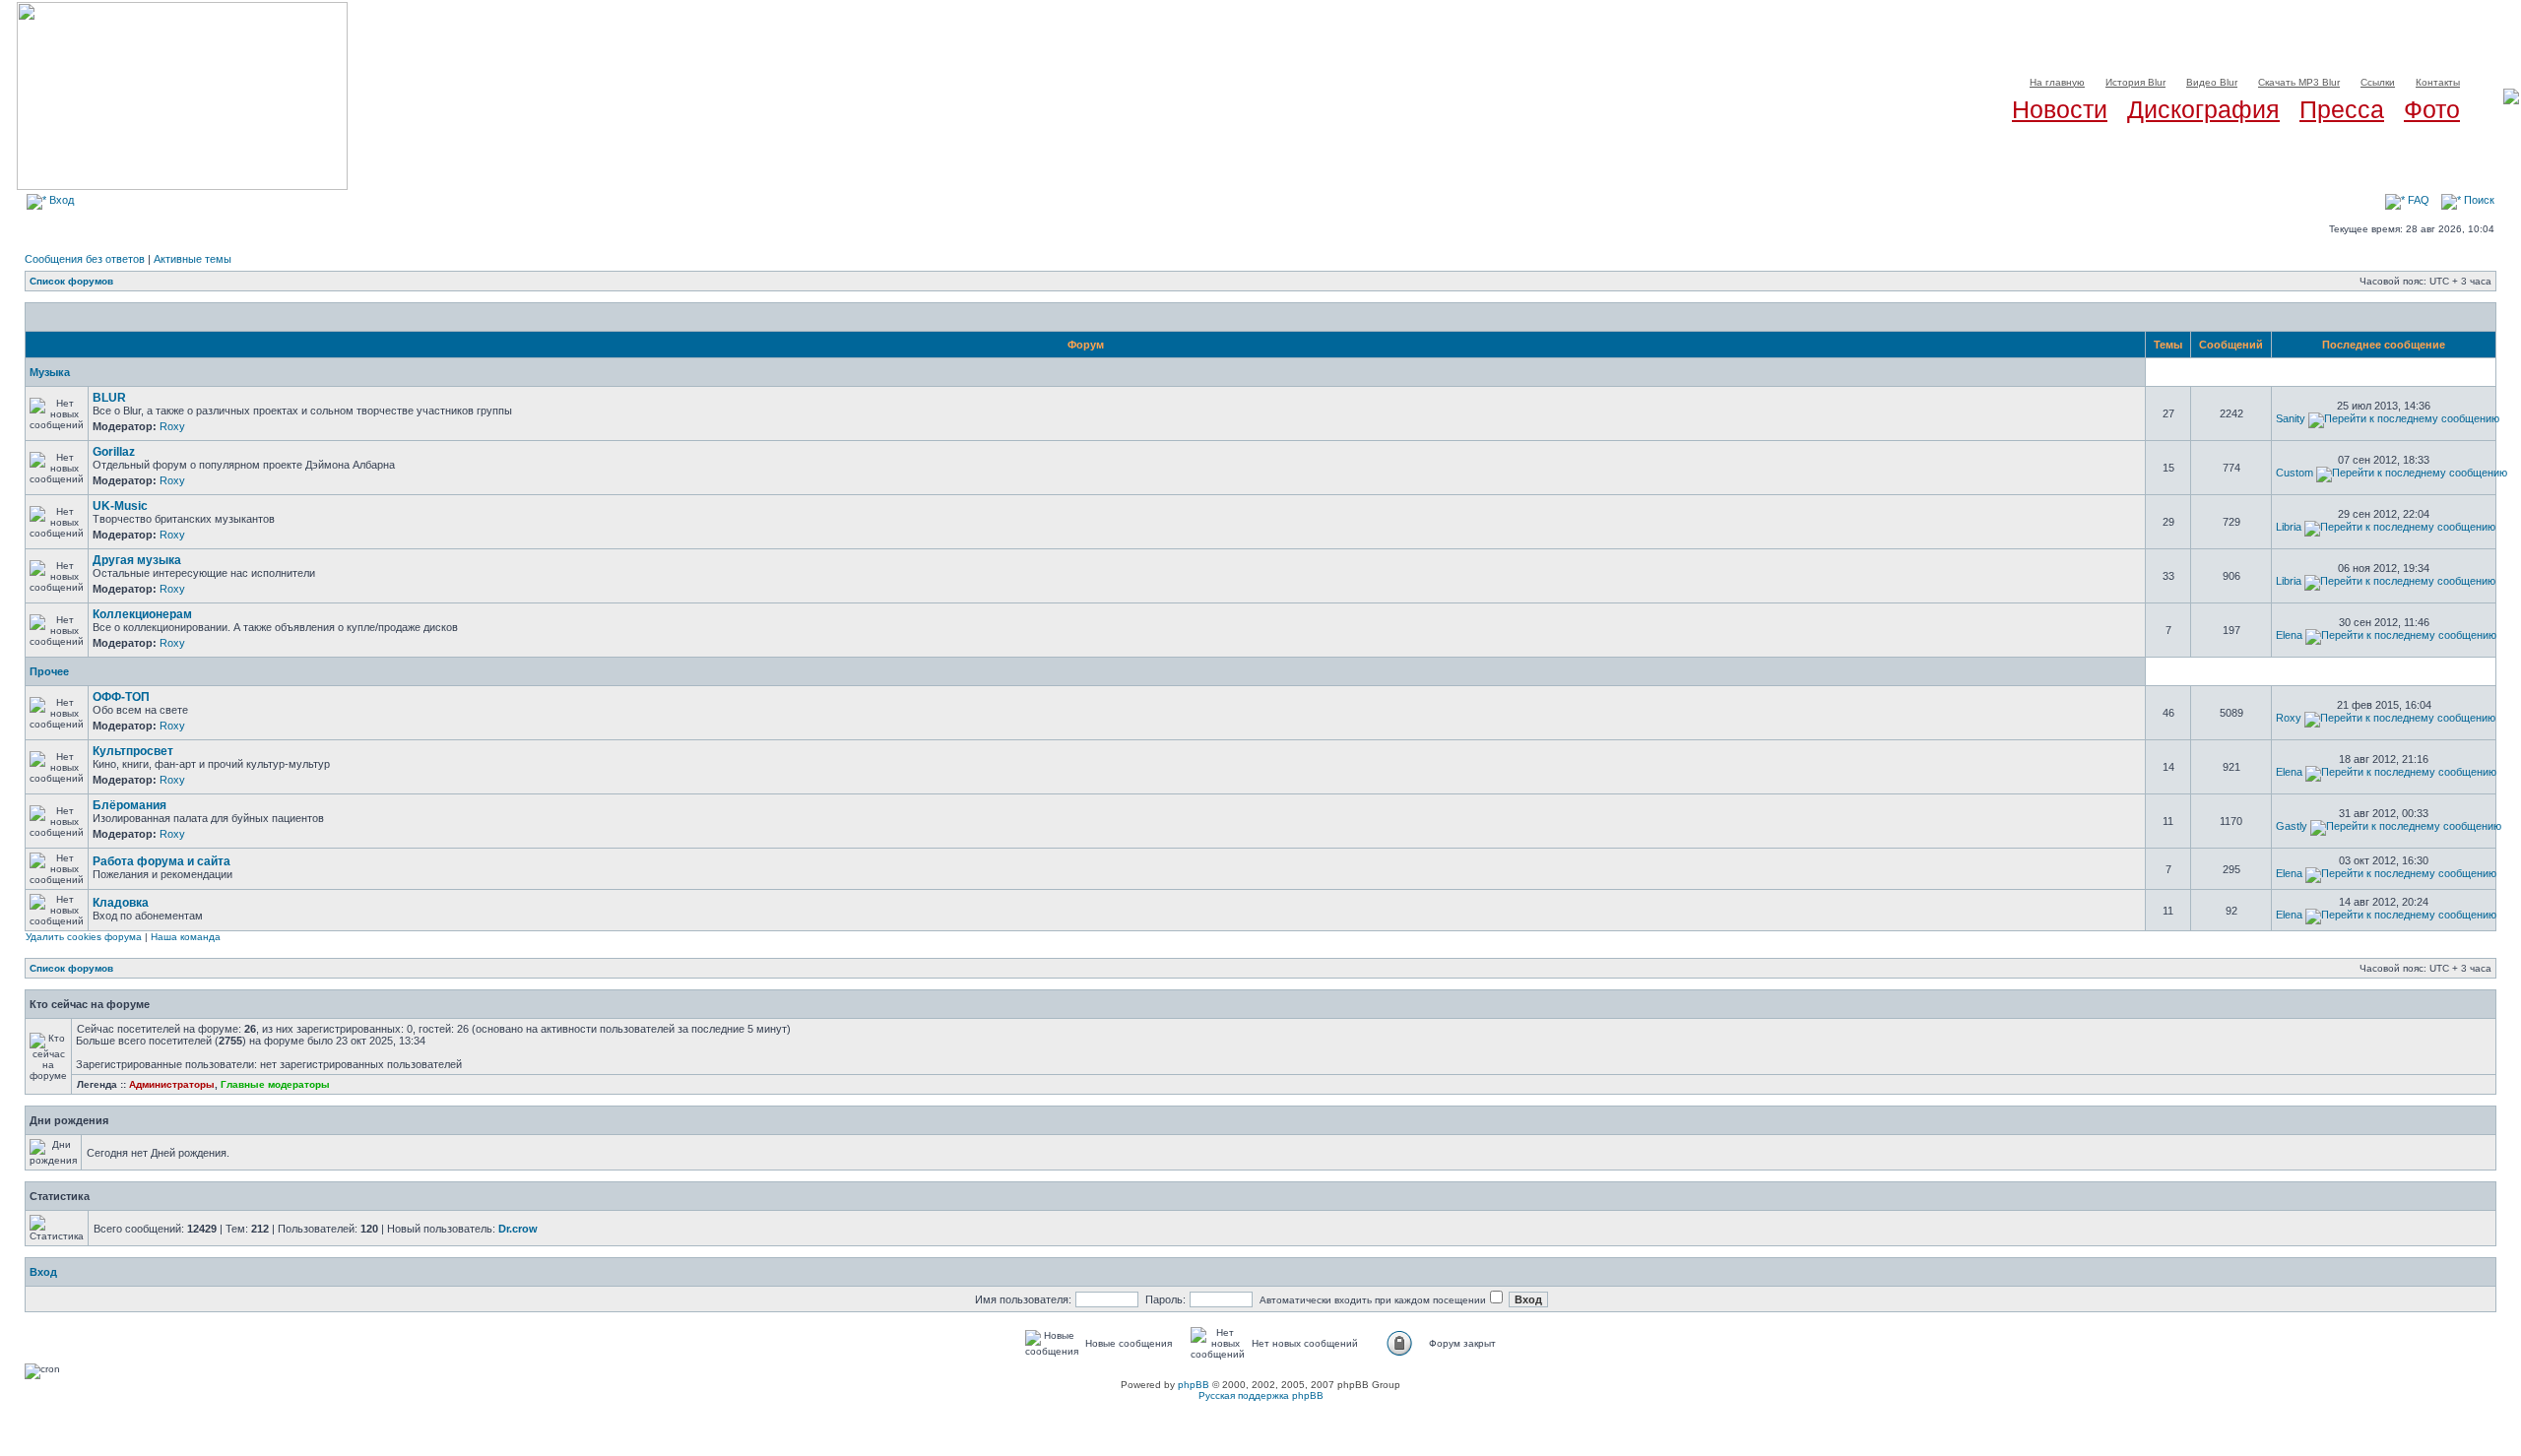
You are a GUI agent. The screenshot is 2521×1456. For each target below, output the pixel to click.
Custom (2295, 473)
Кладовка (121, 903)
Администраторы (172, 1084)
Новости (2060, 109)
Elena (2289, 635)
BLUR (109, 398)
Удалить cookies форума (84, 937)
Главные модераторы (275, 1084)
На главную (2057, 82)
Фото (2432, 109)
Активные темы (193, 259)
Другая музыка (137, 560)
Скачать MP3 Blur (2299, 82)
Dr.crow (518, 1229)
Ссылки (2378, 82)
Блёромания (129, 805)
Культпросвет (133, 751)
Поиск (2478, 200)
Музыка (50, 372)
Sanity (2291, 418)
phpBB (1194, 1385)
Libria (2289, 527)
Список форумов (71, 281)
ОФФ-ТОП (121, 697)
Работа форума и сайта (162, 861)
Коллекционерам (142, 614)
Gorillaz (114, 452)
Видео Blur (2212, 82)
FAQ (2417, 200)
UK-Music (120, 506)
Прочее (49, 671)
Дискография (2203, 109)
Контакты (2438, 82)
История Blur (2135, 82)
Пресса (2342, 109)
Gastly (2292, 826)
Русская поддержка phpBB (1261, 1395)
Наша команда (186, 937)
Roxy (172, 426)
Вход (60, 200)
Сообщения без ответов (85, 259)
